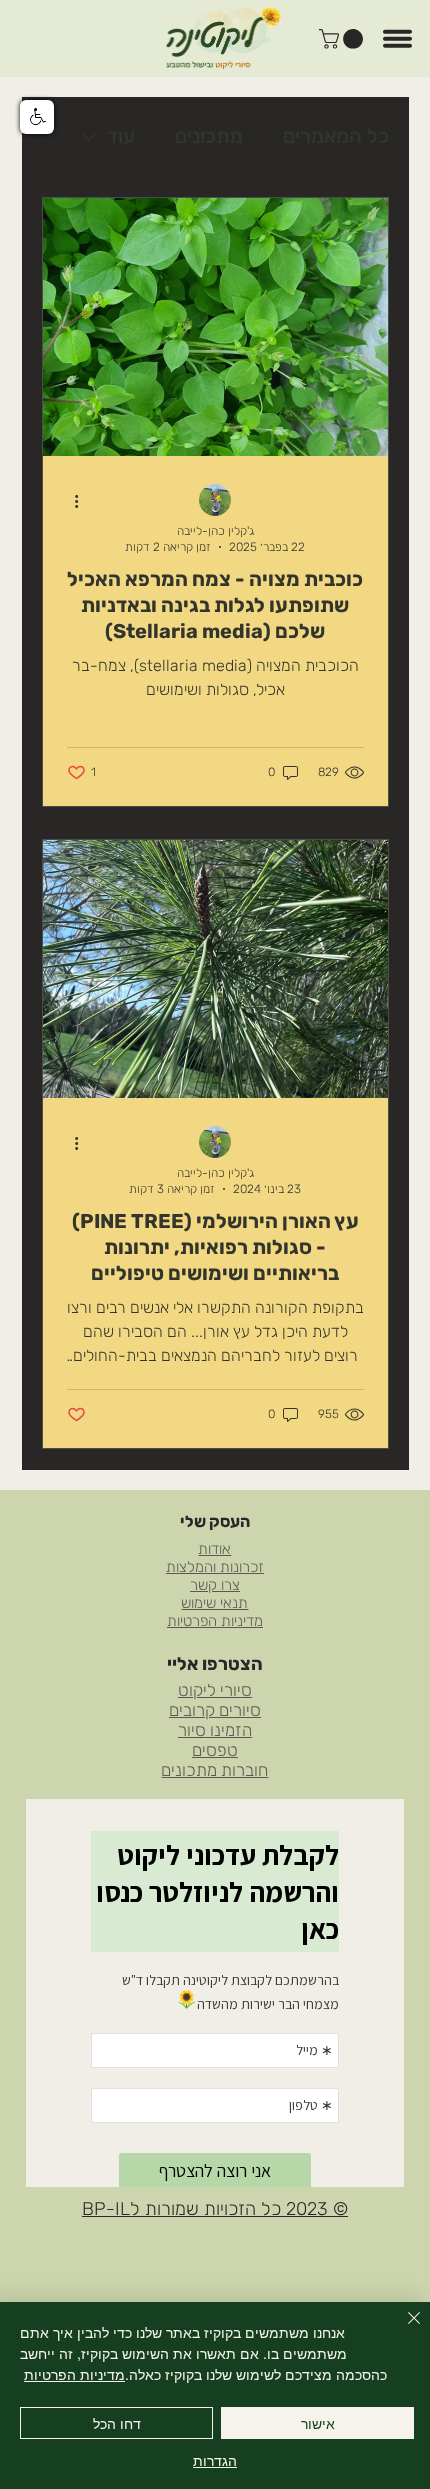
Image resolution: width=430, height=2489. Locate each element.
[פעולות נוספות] (70, 501)
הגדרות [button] (215, 2460)
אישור (318, 2423)
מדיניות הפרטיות (215, 1621)
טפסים (215, 1750)
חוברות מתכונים (214, 1770)
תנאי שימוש (214, 1603)
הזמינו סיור (215, 1730)
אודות (214, 1549)
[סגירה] (402, 2330)
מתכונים (209, 136)
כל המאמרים (336, 136)
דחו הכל (117, 2423)
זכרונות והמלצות (215, 1567)
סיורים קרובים (215, 1710)
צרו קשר (215, 1585)
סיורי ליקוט (215, 1690)
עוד (121, 136)
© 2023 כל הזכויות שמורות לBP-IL (215, 2209)
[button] (343, 39)
